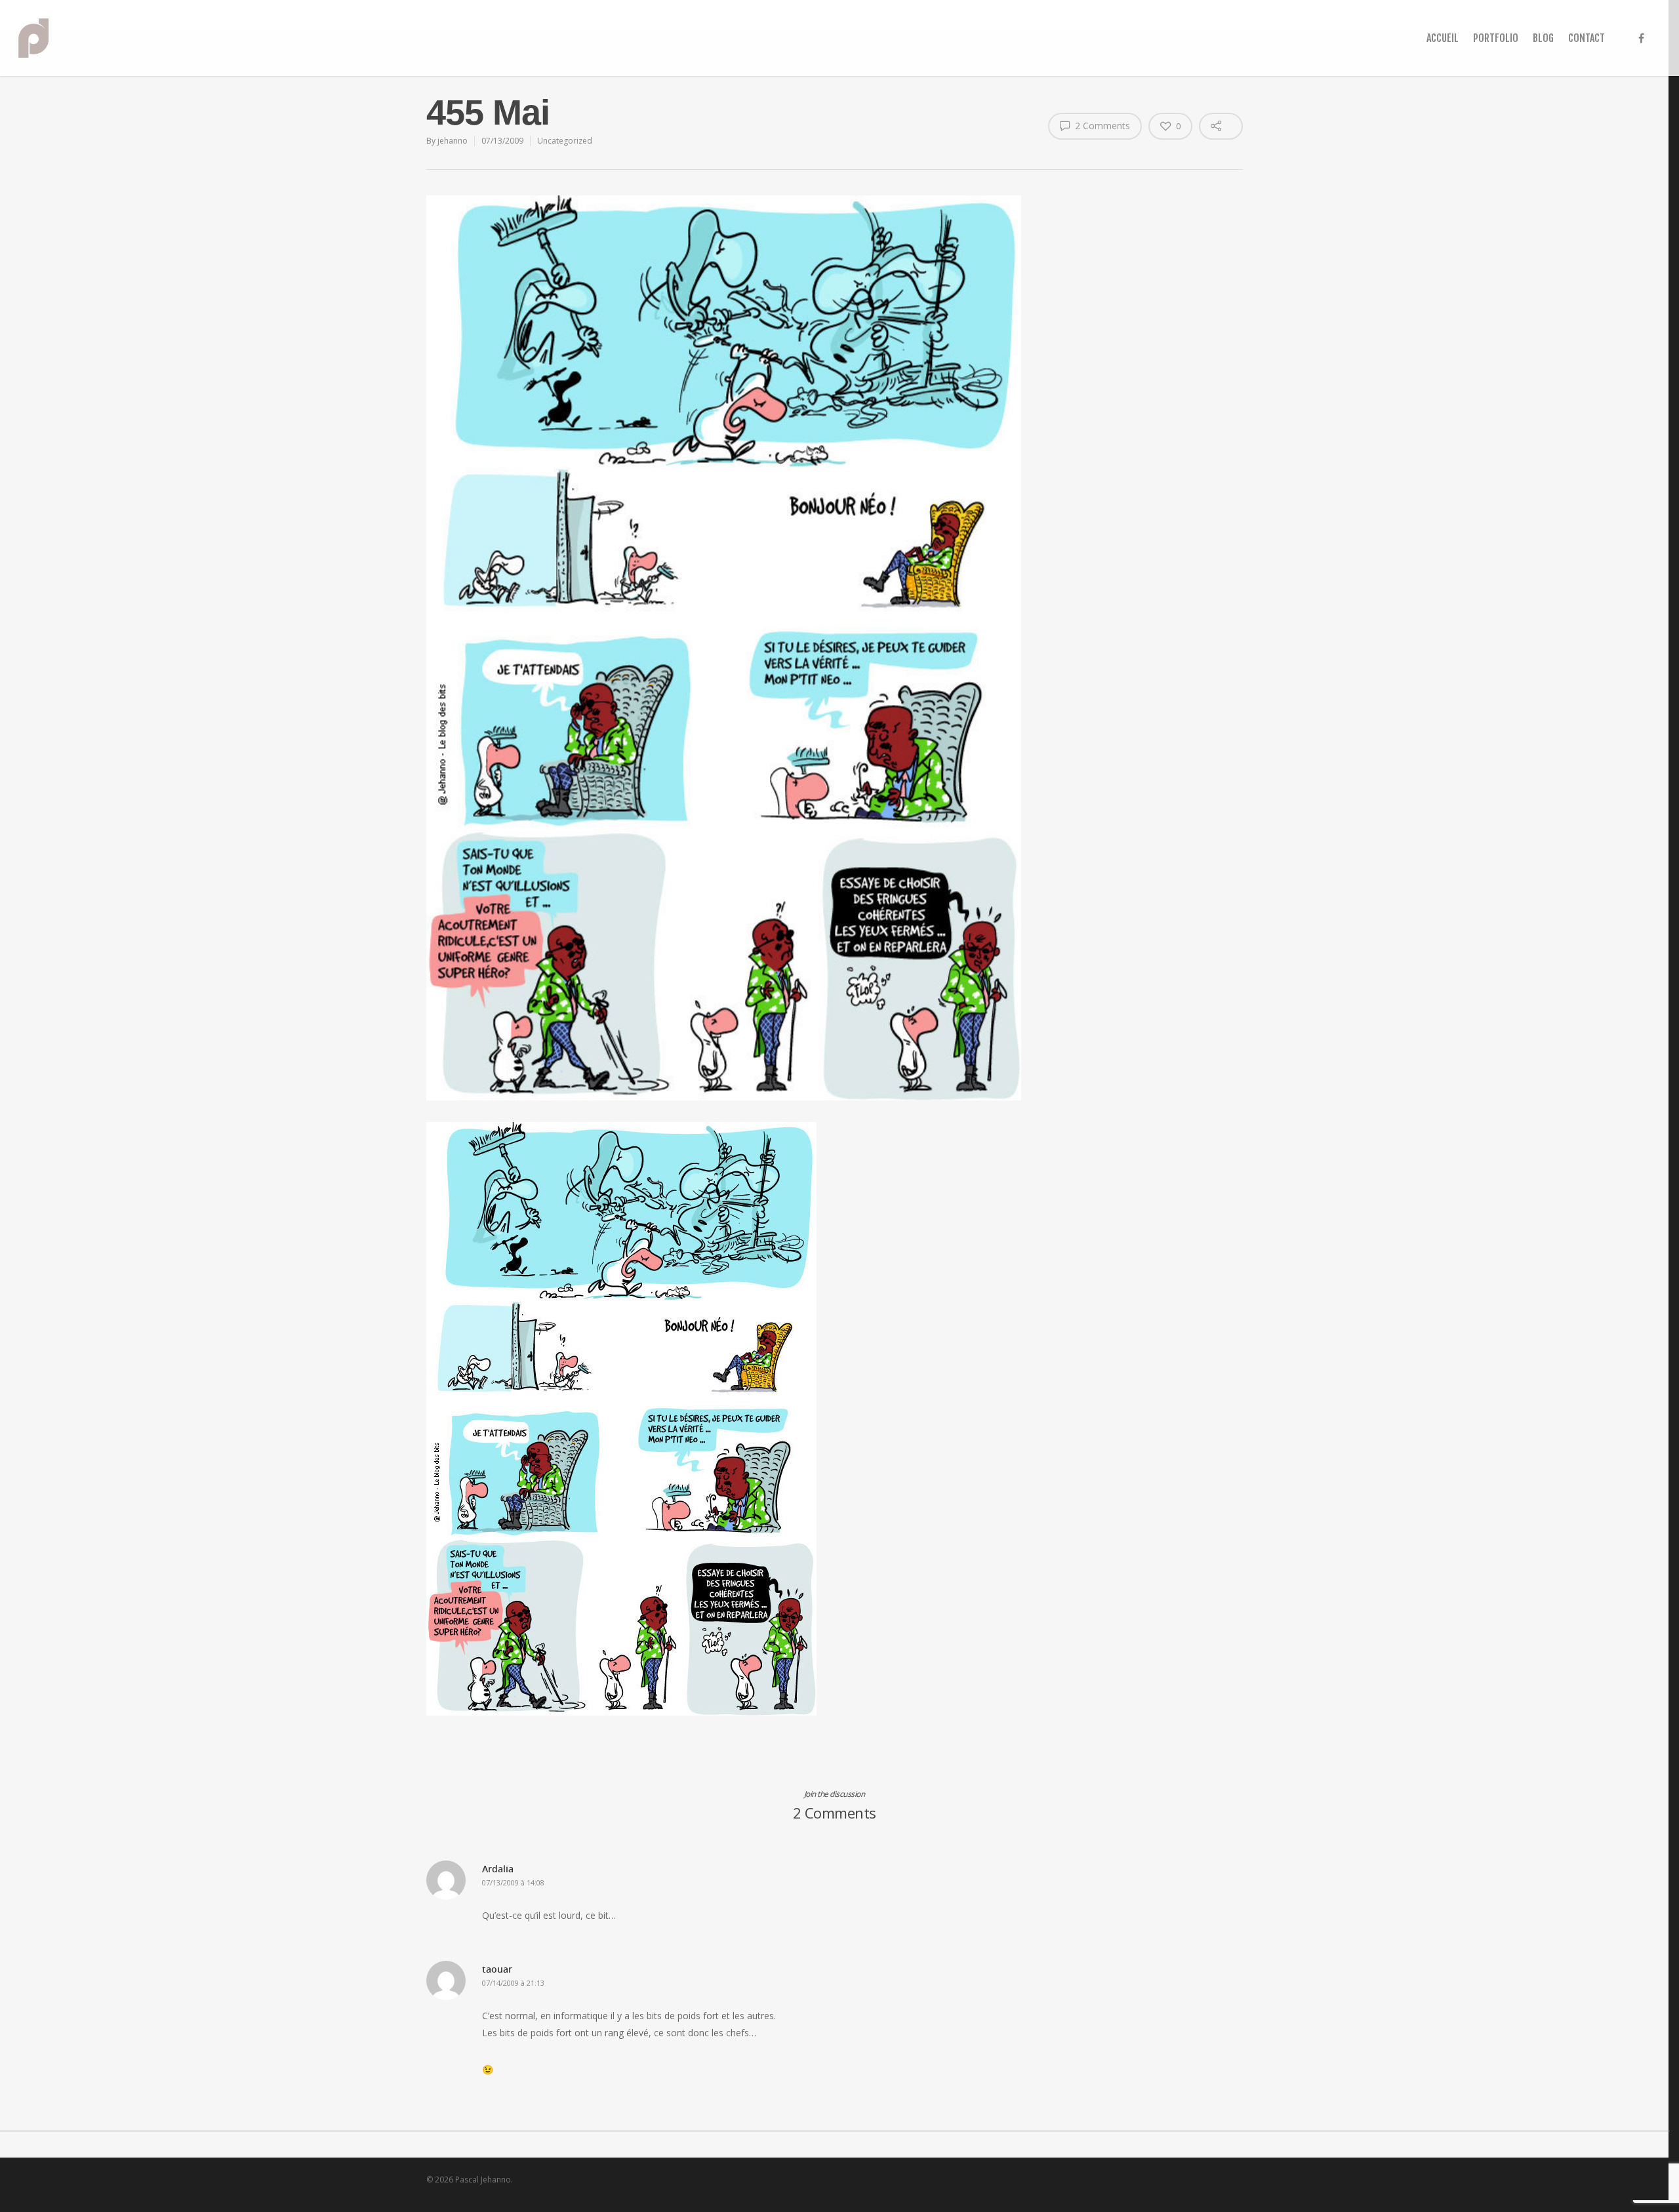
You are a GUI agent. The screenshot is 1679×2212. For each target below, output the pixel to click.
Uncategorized (565, 141)
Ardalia (498, 1869)
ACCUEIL (1443, 38)
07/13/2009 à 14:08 (513, 1882)
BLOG (1543, 38)
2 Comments (1101, 126)
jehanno (453, 141)
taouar (497, 1969)
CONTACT (1587, 38)
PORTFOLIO (1496, 38)
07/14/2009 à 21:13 (513, 1983)
